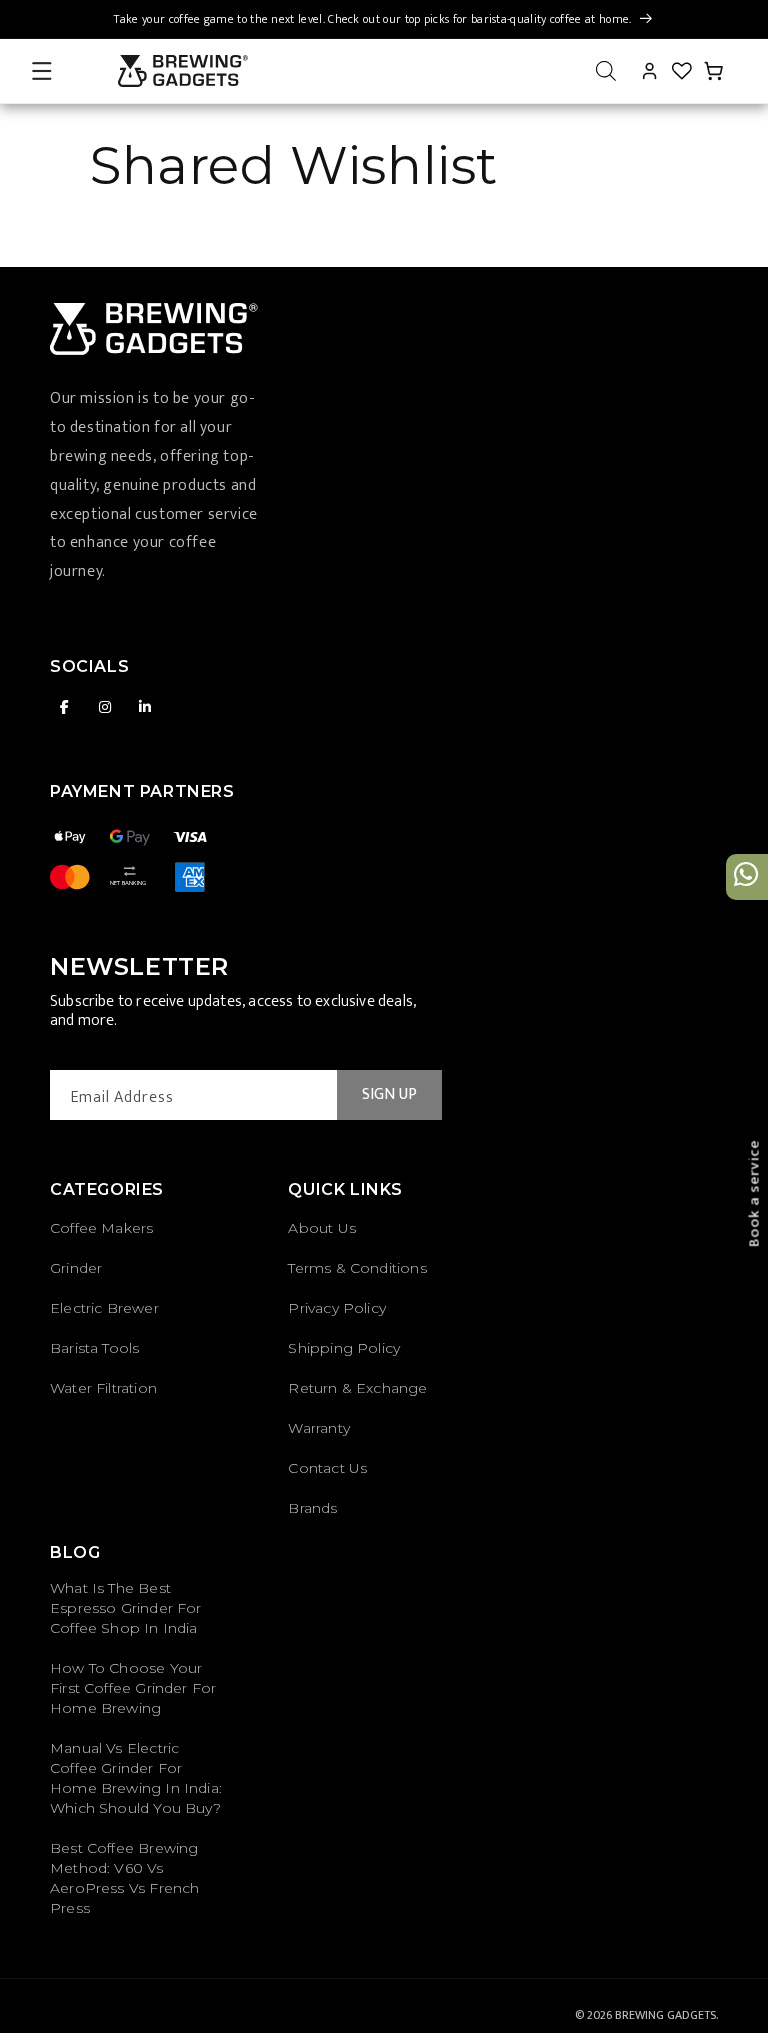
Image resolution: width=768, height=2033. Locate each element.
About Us (321, 1228)
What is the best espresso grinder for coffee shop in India (126, 1608)
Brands (312, 1508)
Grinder (76, 1268)
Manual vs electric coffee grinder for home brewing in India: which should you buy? (136, 1778)
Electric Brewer (104, 1308)
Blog (75, 1552)
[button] (42, 71)
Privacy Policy (337, 1308)
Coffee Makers (101, 1228)
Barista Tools (94, 1348)
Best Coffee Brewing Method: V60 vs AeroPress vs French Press (124, 1878)
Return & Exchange (357, 1388)
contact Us (327, 1468)
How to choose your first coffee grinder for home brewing (133, 1688)
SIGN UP (389, 1094)
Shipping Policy (344, 1348)
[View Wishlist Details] (682, 71)
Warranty (318, 1428)
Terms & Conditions (357, 1268)
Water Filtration (103, 1388)
